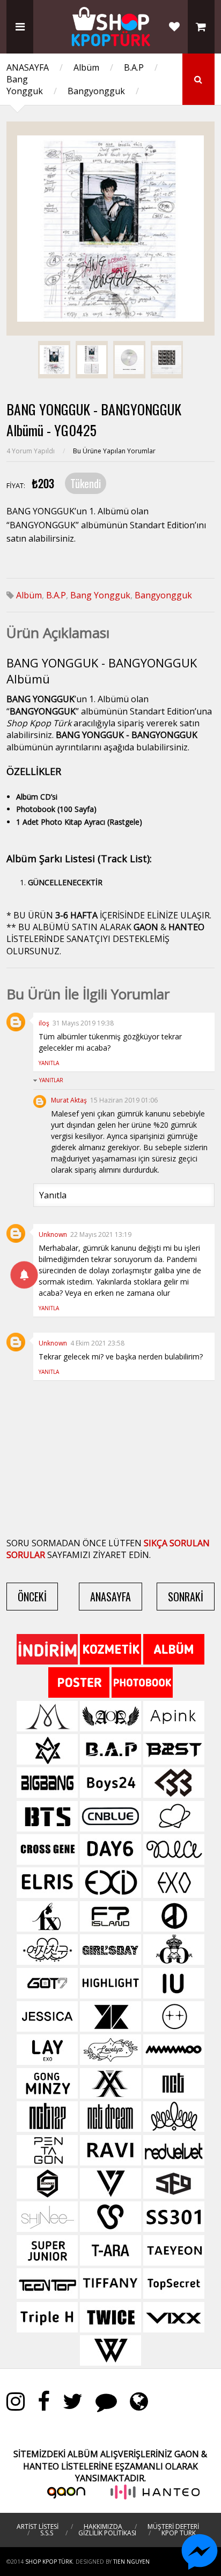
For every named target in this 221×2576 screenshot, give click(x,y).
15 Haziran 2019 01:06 (124, 1100)
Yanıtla (49, 1063)
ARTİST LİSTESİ (38, 2526)
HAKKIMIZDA (103, 2526)
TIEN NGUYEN (131, 2562)
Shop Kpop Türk (49, 2562)
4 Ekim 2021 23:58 (97, 1343)
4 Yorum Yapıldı (31, 451)
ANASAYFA (28, 67)
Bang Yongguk (25, 85)
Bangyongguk (96, 91)
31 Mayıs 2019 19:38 (83, 1023)
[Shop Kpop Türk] (110, 43)
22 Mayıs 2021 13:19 (101, 1234)
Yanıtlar (51, 1080)
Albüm (86, 67)
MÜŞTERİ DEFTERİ (173, 2526)
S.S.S (47, 2533)
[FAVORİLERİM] (174, 27)
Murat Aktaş (69, 1100)
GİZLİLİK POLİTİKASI (107, 2533)
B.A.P (134, 67)
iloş (44, 1023)
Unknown (53, 1234)
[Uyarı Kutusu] (24, 1275)
